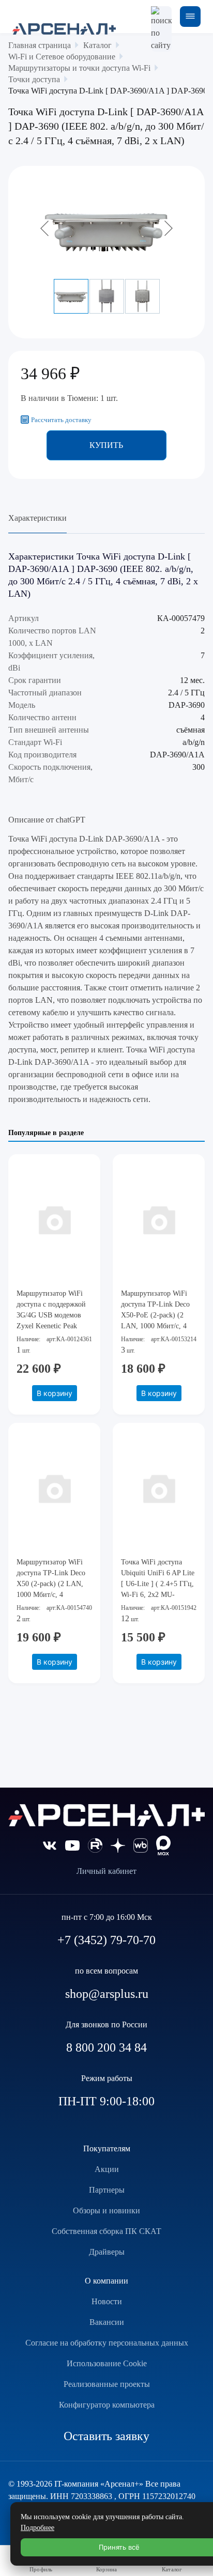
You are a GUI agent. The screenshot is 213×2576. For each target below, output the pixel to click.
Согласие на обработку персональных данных (107, 2343)
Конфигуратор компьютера (107, 2405)
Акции (107, 2169)
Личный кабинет (106, 1871)
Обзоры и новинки (106, 2210)
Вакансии (107, 2322)
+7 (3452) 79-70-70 (106, 1940)
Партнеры (107, 2190)
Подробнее (37, 2528)
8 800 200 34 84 (106, 2047)
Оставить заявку (106, 2436)
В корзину (55, 1393)
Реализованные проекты (107, 2384)
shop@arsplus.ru (107, 1994)
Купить (106, 445)
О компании (106, 2281)
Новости (107, 2301)
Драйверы (107, 2252)
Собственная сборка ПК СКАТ (106, 2231)
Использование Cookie (107, 2363)
